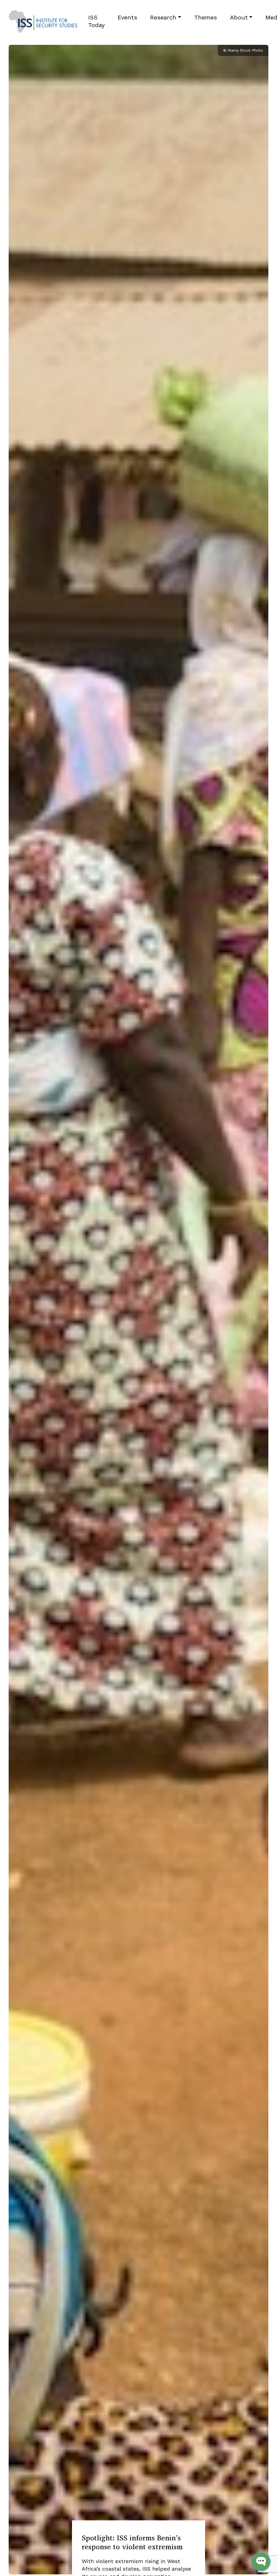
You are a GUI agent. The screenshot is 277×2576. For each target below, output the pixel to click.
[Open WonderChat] (261, 2562)
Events (127, 17)
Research (163, 17)
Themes (206, 17)
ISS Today (96, 21)
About (239, 17)
